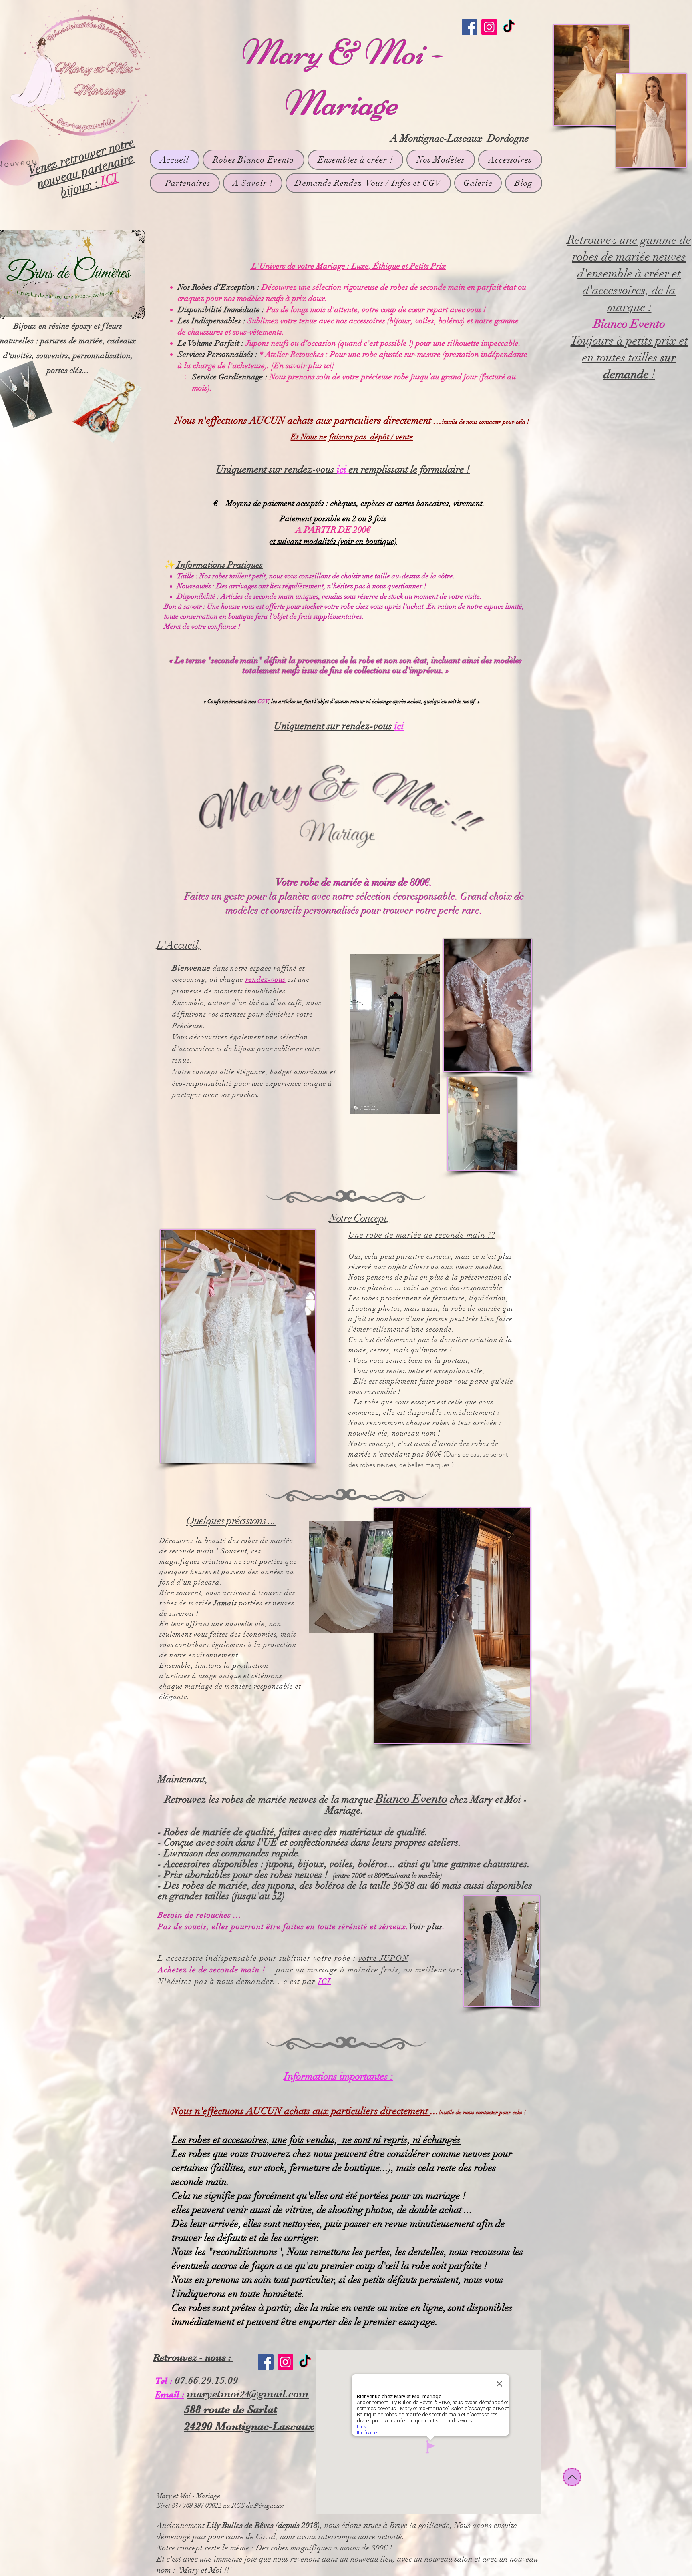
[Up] (572, 2477)
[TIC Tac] (509, 27)
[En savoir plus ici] (303, 366)
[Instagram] (489, 27)
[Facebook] (470, 27)
